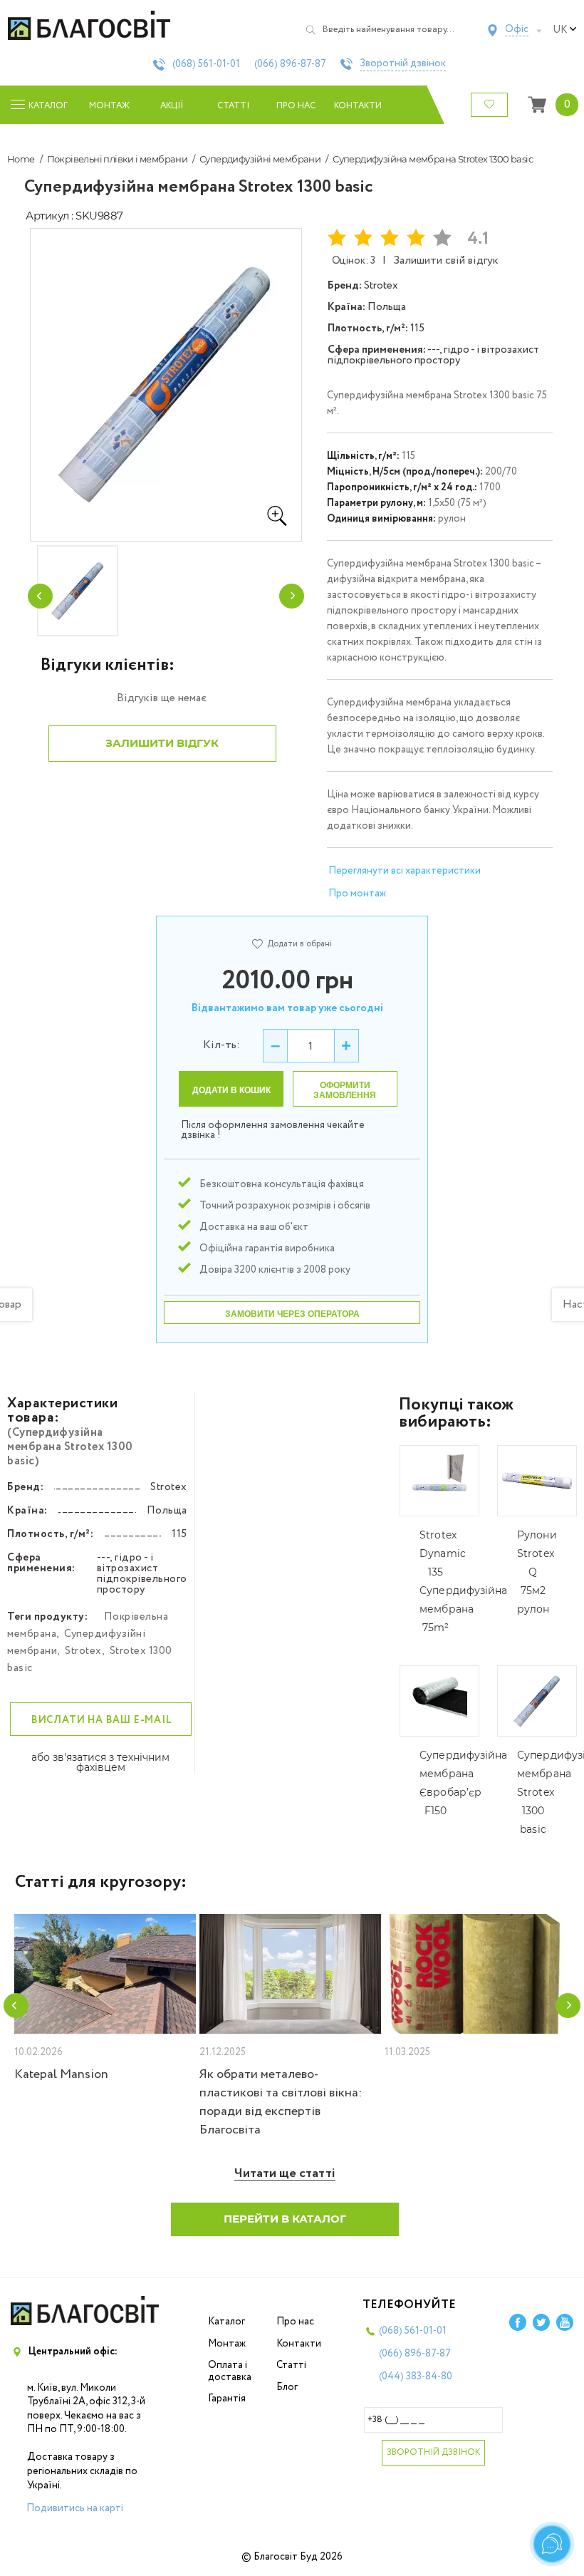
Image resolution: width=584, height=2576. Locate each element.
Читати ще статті (285, 2174)
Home (21, 159)
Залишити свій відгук (446, 260)
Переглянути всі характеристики (405, 871)
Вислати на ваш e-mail (102, 1720)
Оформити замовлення (345, 1090)
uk (560, 30)
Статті (233, 106)
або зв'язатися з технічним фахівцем (100, 1762)
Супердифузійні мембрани (260, 159)
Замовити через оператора (292, 1314)
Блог (287, 2387)
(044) (416, 2376)
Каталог (226, 2322)
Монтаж (109, 106)
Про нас (296, 106)
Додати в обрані (299, 944)
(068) (206, 64)
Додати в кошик (231, 1090)
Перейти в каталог (285, 2219)
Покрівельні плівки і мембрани (118, 159)
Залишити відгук (162, 743)
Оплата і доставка (230, 2371)
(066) (290, 64)
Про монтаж (357, 894)
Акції (172, 106)
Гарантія (227, 2399)
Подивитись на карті (75, 2508)
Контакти (358, 106)
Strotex (83, 1651)
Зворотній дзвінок (403, 64)
